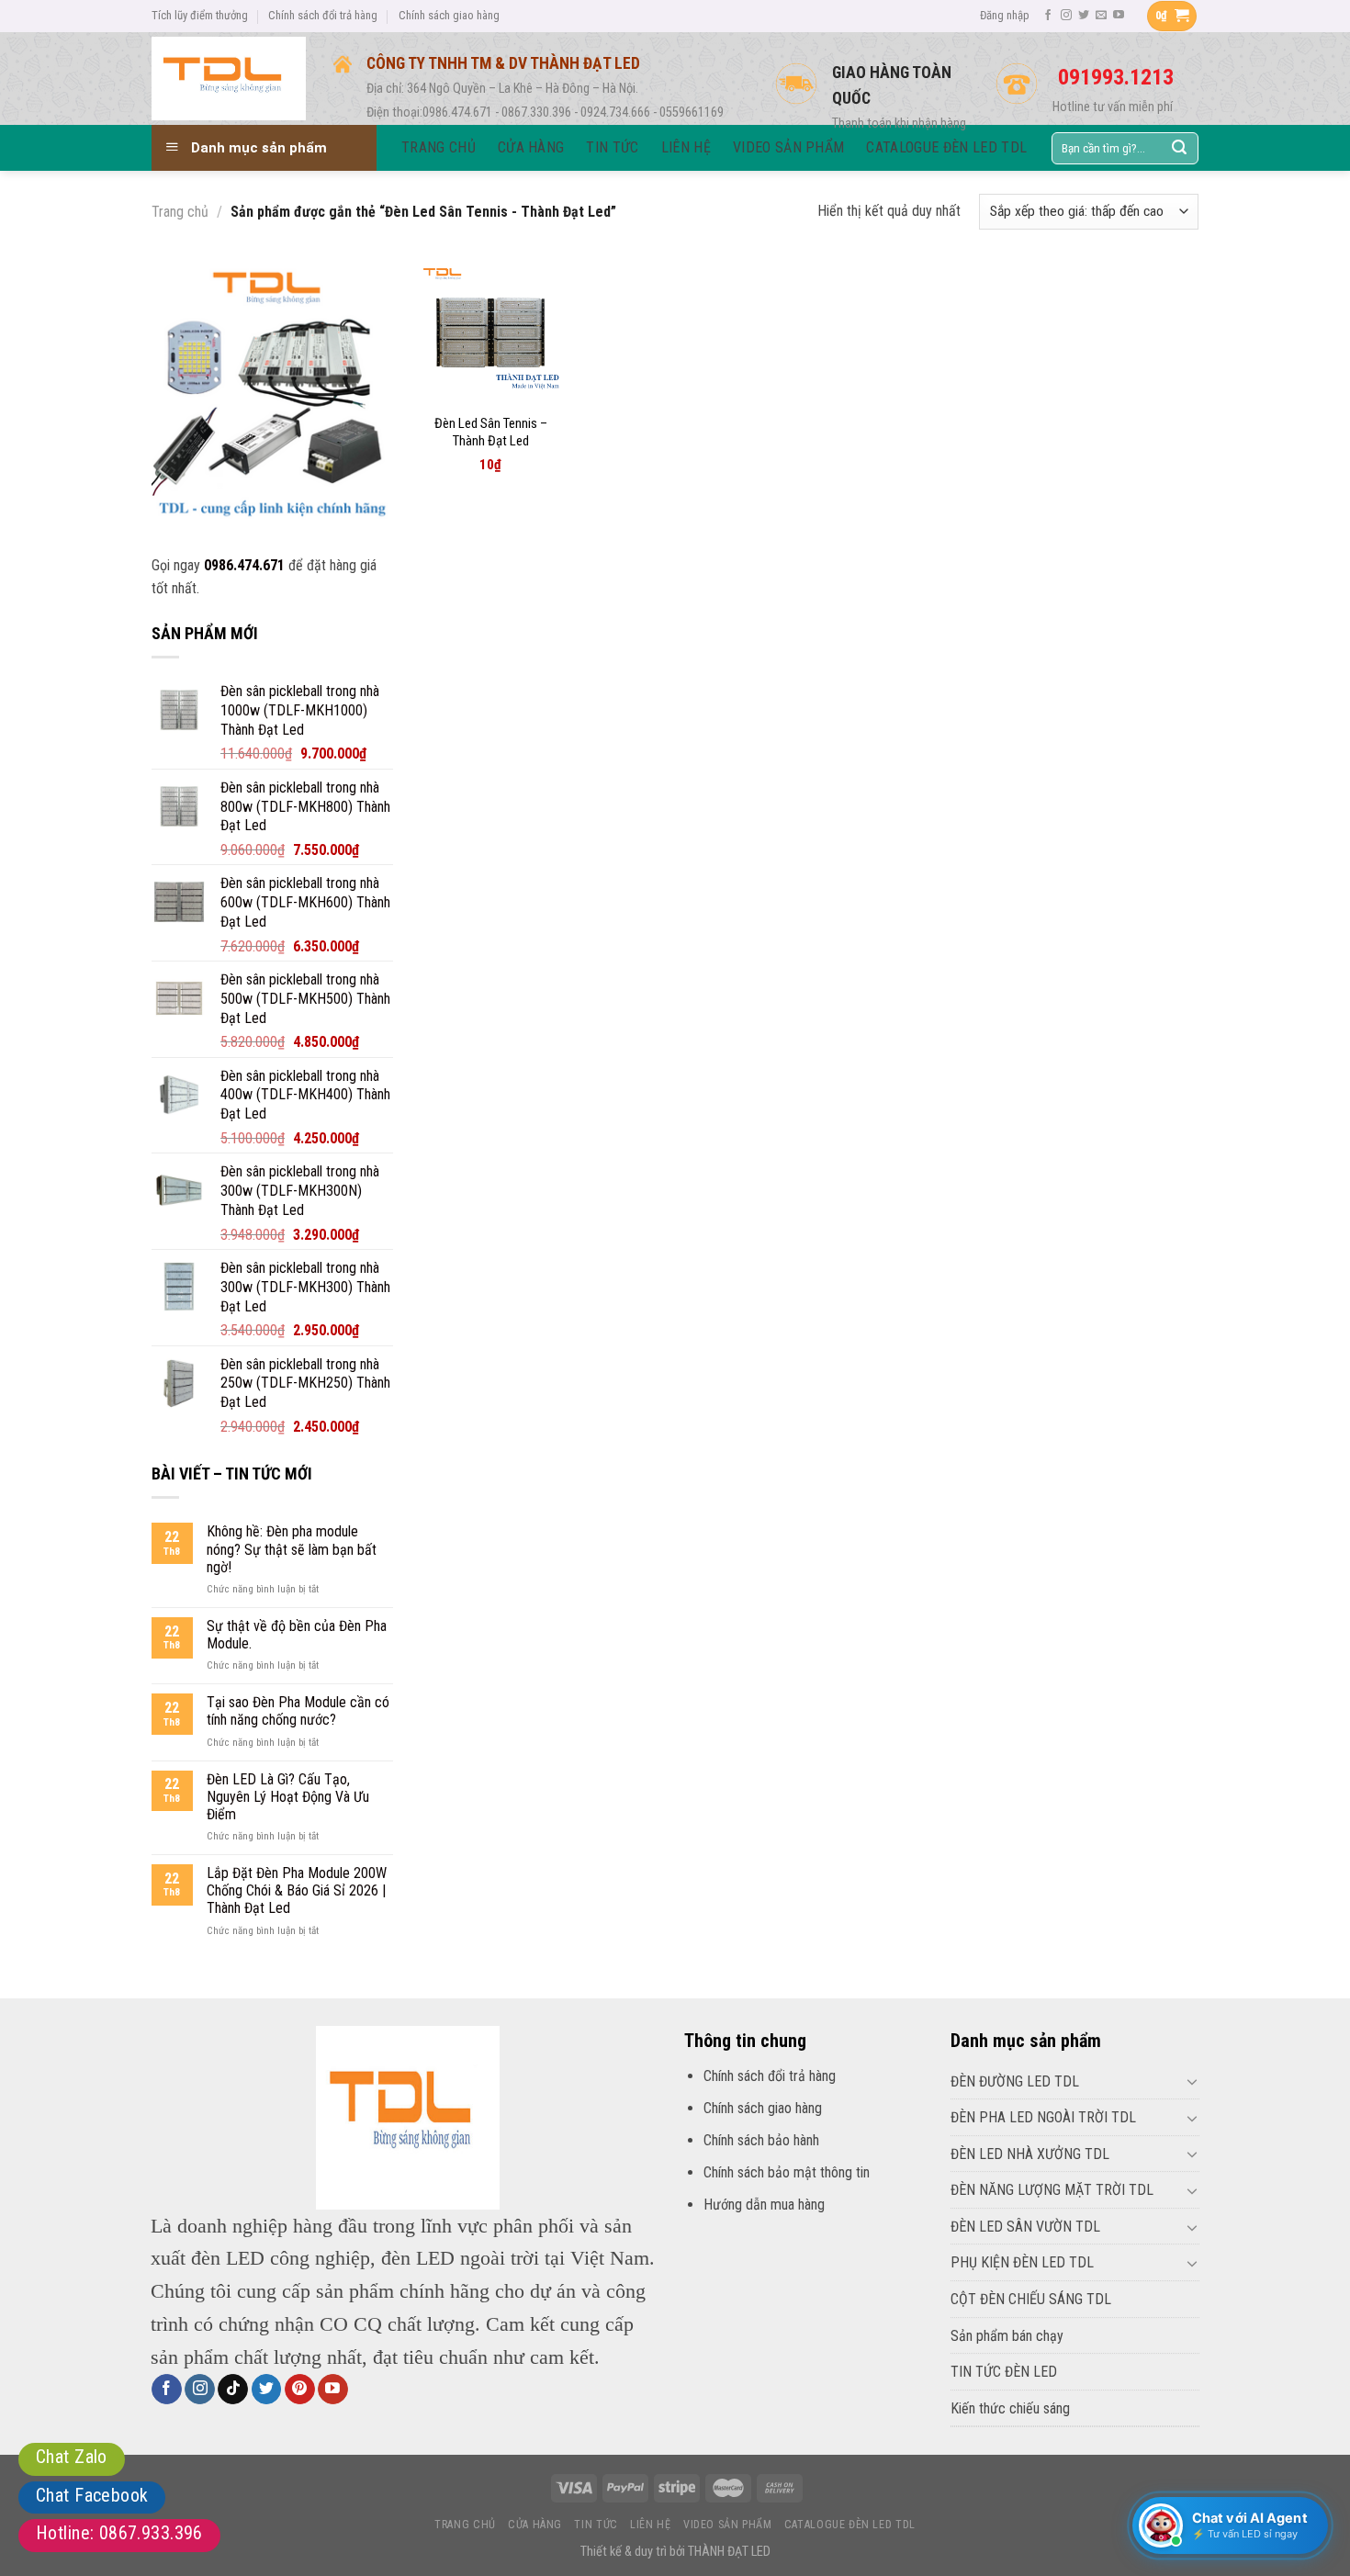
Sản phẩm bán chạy (1007, 2336)
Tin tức (596, 2525)
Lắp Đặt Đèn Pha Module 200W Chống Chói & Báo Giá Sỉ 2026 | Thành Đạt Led (297, 1890)
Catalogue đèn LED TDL (850, 2525)
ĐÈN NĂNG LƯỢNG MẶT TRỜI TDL (1052, 2190)
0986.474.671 (244, 565)
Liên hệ (650, 2525)
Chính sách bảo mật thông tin (787, 2172)
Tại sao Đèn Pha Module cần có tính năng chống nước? (298, 1711)
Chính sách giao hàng (449, 15)
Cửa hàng (535, 2525)
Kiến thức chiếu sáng (1010, 2408)
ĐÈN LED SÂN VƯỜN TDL (1025, 2227)
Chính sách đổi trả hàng (323, 15)
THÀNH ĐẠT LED (729, 2552)
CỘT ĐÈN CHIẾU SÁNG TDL (1031, 2299)
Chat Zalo (72, 2457)
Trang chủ (180, 212)
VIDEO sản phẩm (728, 2525)
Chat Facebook (92, 2495)
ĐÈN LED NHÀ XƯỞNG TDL (1030, 2154)
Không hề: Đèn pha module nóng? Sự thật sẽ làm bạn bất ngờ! (292, 1549)
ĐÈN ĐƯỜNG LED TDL (1015, 2081)
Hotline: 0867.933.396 (119, 2533)
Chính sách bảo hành (761, 2140)
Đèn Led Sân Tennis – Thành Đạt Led (491, 433)
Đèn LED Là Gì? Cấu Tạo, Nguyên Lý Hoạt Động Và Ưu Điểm (288, 1797)
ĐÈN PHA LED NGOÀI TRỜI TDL (1043, 2117)
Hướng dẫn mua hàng (764, 2205)
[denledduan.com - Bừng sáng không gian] (229, 78)
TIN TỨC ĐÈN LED (1004, 2372)
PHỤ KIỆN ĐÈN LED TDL (1022, 2262)
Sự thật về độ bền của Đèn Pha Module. (297, 1635)
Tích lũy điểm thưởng (200, 15)
